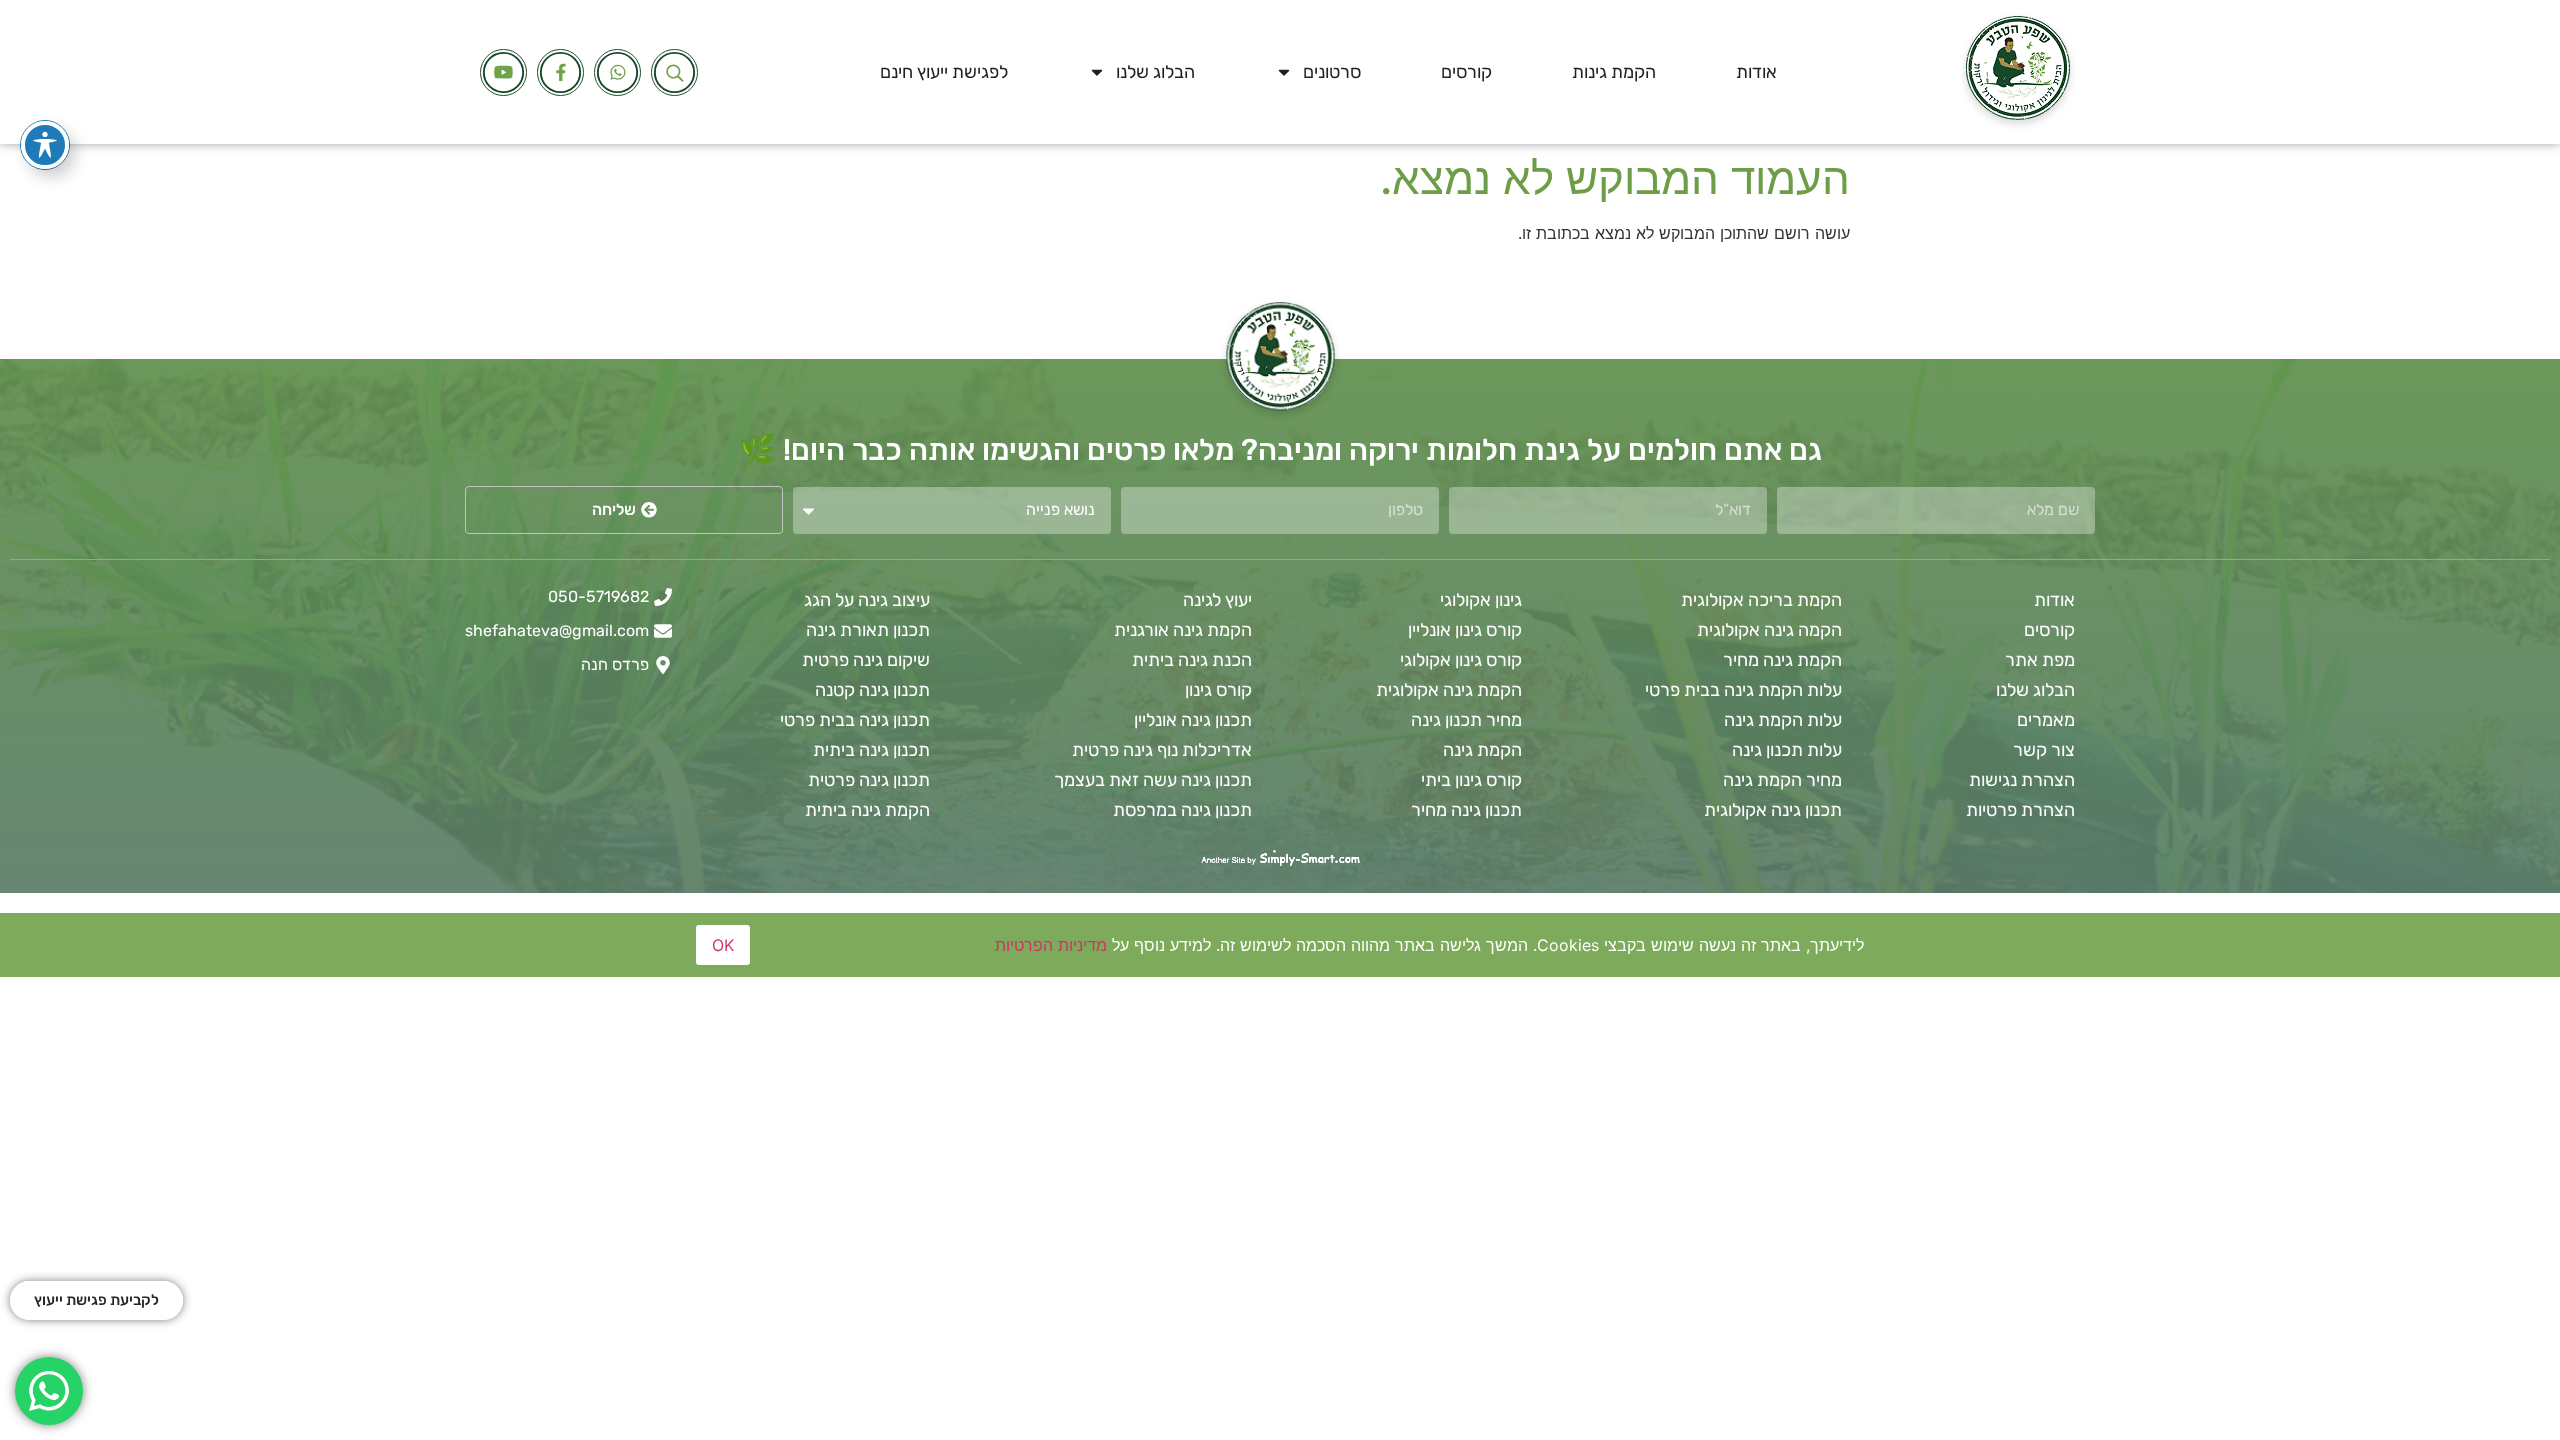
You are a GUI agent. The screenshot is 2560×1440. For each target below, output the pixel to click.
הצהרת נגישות (2022, 780)
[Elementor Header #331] (503, 72)
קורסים (1466, 72)
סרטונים (1332, 72)
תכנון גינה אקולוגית (1773, 810)
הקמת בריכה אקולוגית (1761, 600)
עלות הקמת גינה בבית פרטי (1743, 690)
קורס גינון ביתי (1471, 780)
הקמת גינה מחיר (1782, 660)
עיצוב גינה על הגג (867, 600)
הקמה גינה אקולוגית (1769, 630)
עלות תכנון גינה (1787, 750)
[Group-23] (560, 72)
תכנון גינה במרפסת (1182, 810)
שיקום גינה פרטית (866, 660)
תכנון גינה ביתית (871, 750)
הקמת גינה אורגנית (1183, 630)
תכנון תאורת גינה (868, 630)
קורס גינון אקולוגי (1461, 660)
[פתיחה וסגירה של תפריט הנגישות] (45, 145)
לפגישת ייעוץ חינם (944, 72)
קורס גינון (1218, 690)
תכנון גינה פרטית (869, 780)
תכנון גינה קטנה (872, 690)
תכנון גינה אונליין (1193, 720)
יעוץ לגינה (1217, 600)
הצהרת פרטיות (2020, 810)
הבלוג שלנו (1155, 72)
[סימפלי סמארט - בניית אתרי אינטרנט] (1280, 859)
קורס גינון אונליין (1465, 630)
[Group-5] (617, 72)
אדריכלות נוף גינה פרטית (1162, 750)
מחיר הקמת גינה (1782, 780)
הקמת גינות (1614, 72)
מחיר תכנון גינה (1466, 720)
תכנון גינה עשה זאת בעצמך (1153, 780)
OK (723, 945)
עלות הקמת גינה (1783, 720)
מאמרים (2046, 720)
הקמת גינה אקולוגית (1449, 690)
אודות (1756, 72)
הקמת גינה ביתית (867, 810)
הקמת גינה (1482, 750)
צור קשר (2044, 750)
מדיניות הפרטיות (1051, 945)
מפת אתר (2040, 660)
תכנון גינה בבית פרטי (855, 720)
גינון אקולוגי (1481, 600)
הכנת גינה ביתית (1192, 660)
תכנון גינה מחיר (1466, 810)
